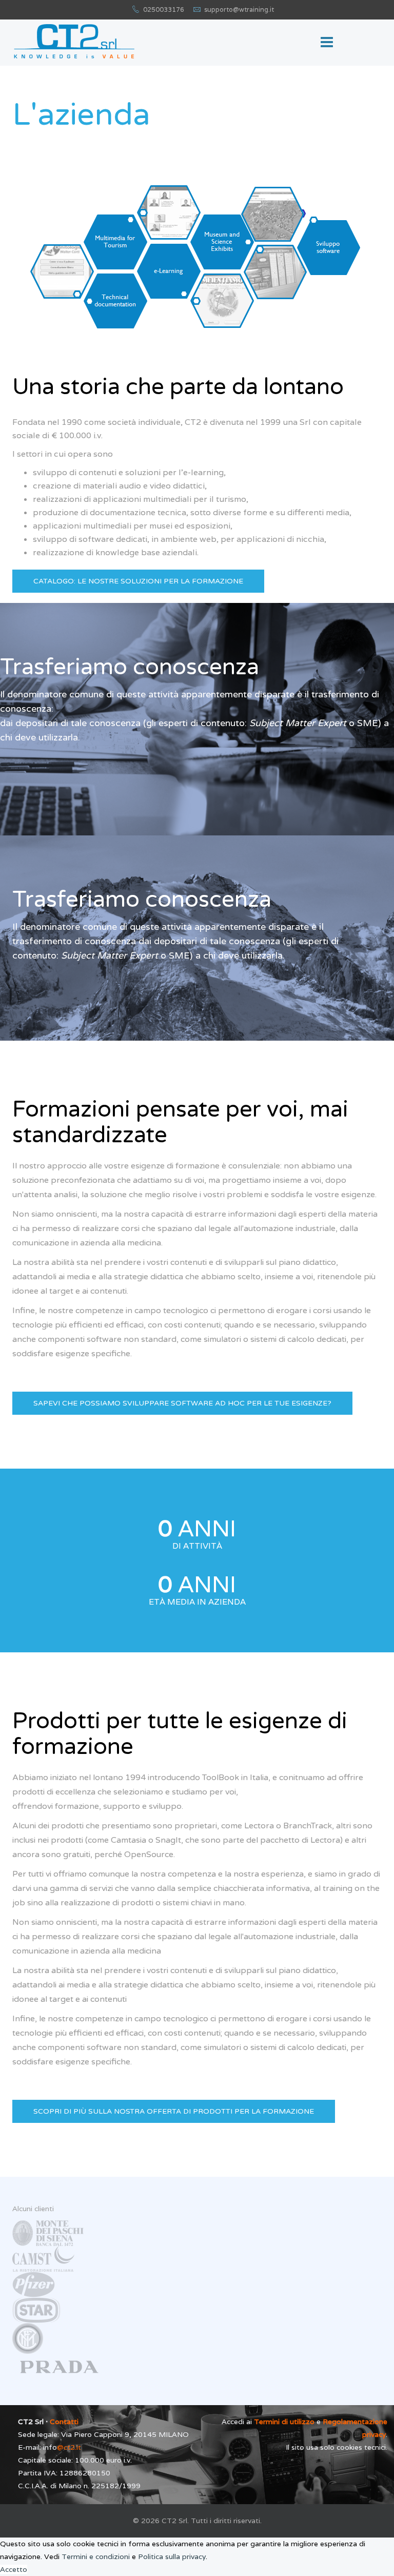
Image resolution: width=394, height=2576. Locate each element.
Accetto (14, 2569)
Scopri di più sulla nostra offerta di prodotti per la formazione (174, 2111)
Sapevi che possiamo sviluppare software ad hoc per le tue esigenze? (182, 1403)
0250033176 (164, 9)
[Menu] (327, 43)
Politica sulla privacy (172, 2557)
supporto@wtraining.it (239, 9)
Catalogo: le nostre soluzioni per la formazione (138, 581)
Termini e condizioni (96, 2557)
